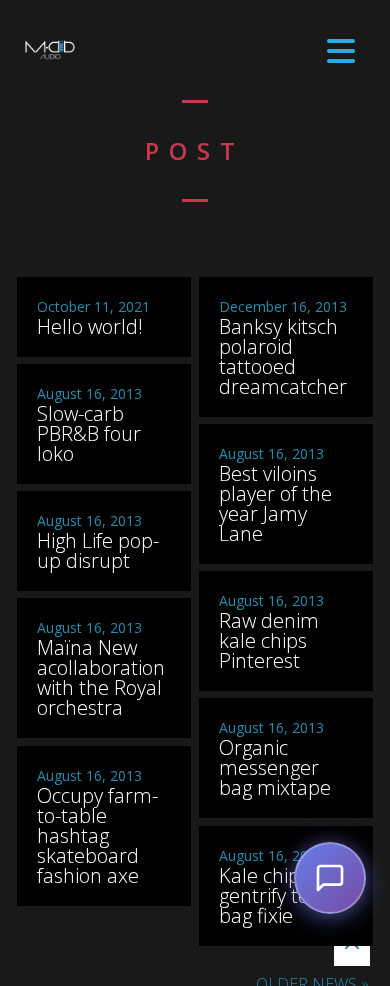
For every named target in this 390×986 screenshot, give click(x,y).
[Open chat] (330, 878)
